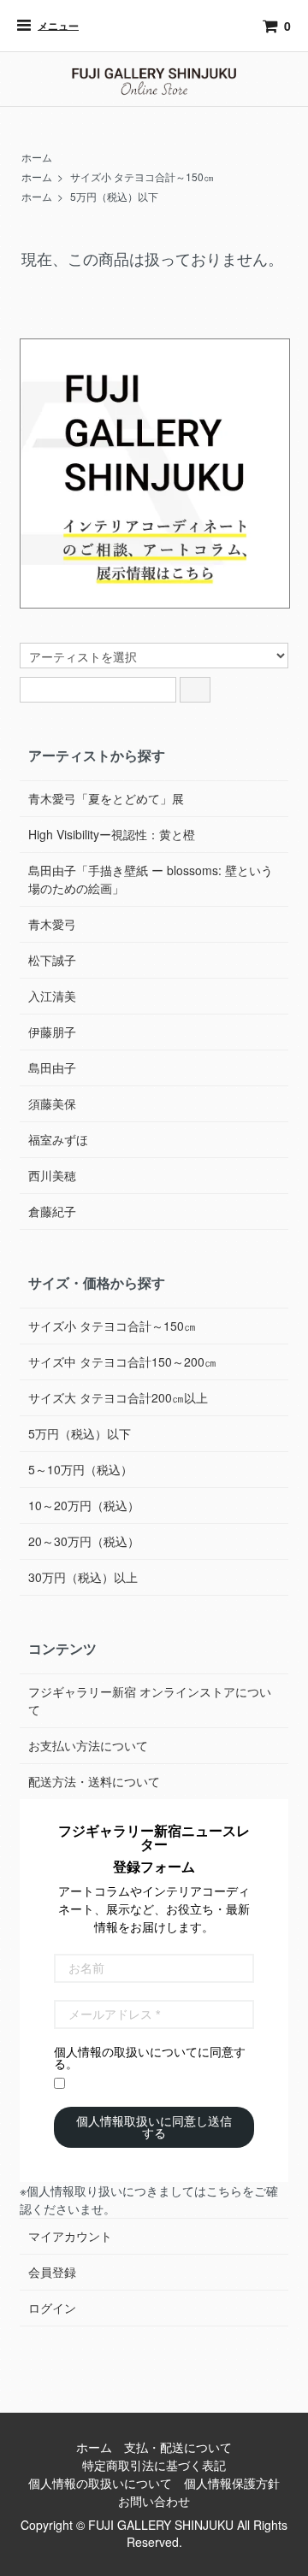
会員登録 (52, 2272)
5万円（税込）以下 (114, 196)
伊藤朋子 (52, 1032)
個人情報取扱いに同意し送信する (154, 2127)
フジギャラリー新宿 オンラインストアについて (150, 1700)
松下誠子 (52, 960)
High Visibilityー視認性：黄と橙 (112, 834)
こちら (224, 2191)
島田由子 (52, 1067)
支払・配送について (178, 2447)
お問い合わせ (154, 2501)
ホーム (37, 157)
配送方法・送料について (94, 1781)
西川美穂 (52, 1175)
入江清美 (52, 996)
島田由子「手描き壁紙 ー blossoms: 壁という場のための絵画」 (151, 879)
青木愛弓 (52, 924)
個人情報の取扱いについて (100, 2483)
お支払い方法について (88, 1745)
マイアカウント (70, 2236)
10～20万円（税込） (84, 1505)
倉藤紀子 (52, 1211)
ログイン (52, 2308)
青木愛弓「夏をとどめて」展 (106, 798)
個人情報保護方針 (232, 2483)
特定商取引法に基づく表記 (154, 2465)
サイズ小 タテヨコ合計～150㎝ (142, 176)
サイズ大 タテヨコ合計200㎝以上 (118, 1397)
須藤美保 (52, 1103)
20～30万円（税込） (84, 1541)
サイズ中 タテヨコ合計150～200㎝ (122, 1362)
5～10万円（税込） (80, 1469)
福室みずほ (58, 1139)
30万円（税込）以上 (83, 1577)
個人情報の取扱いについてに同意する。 (150, 2058)
